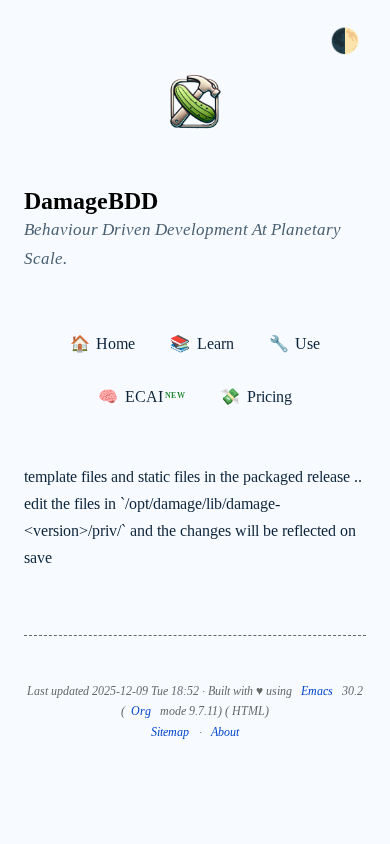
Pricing (255, 396)
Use (294, 343)
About (225, 732)
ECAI (141, 396)
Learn (201, 343)
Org (141, 711)
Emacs (317, 691)
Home (102, 343)
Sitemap (170, 732)
